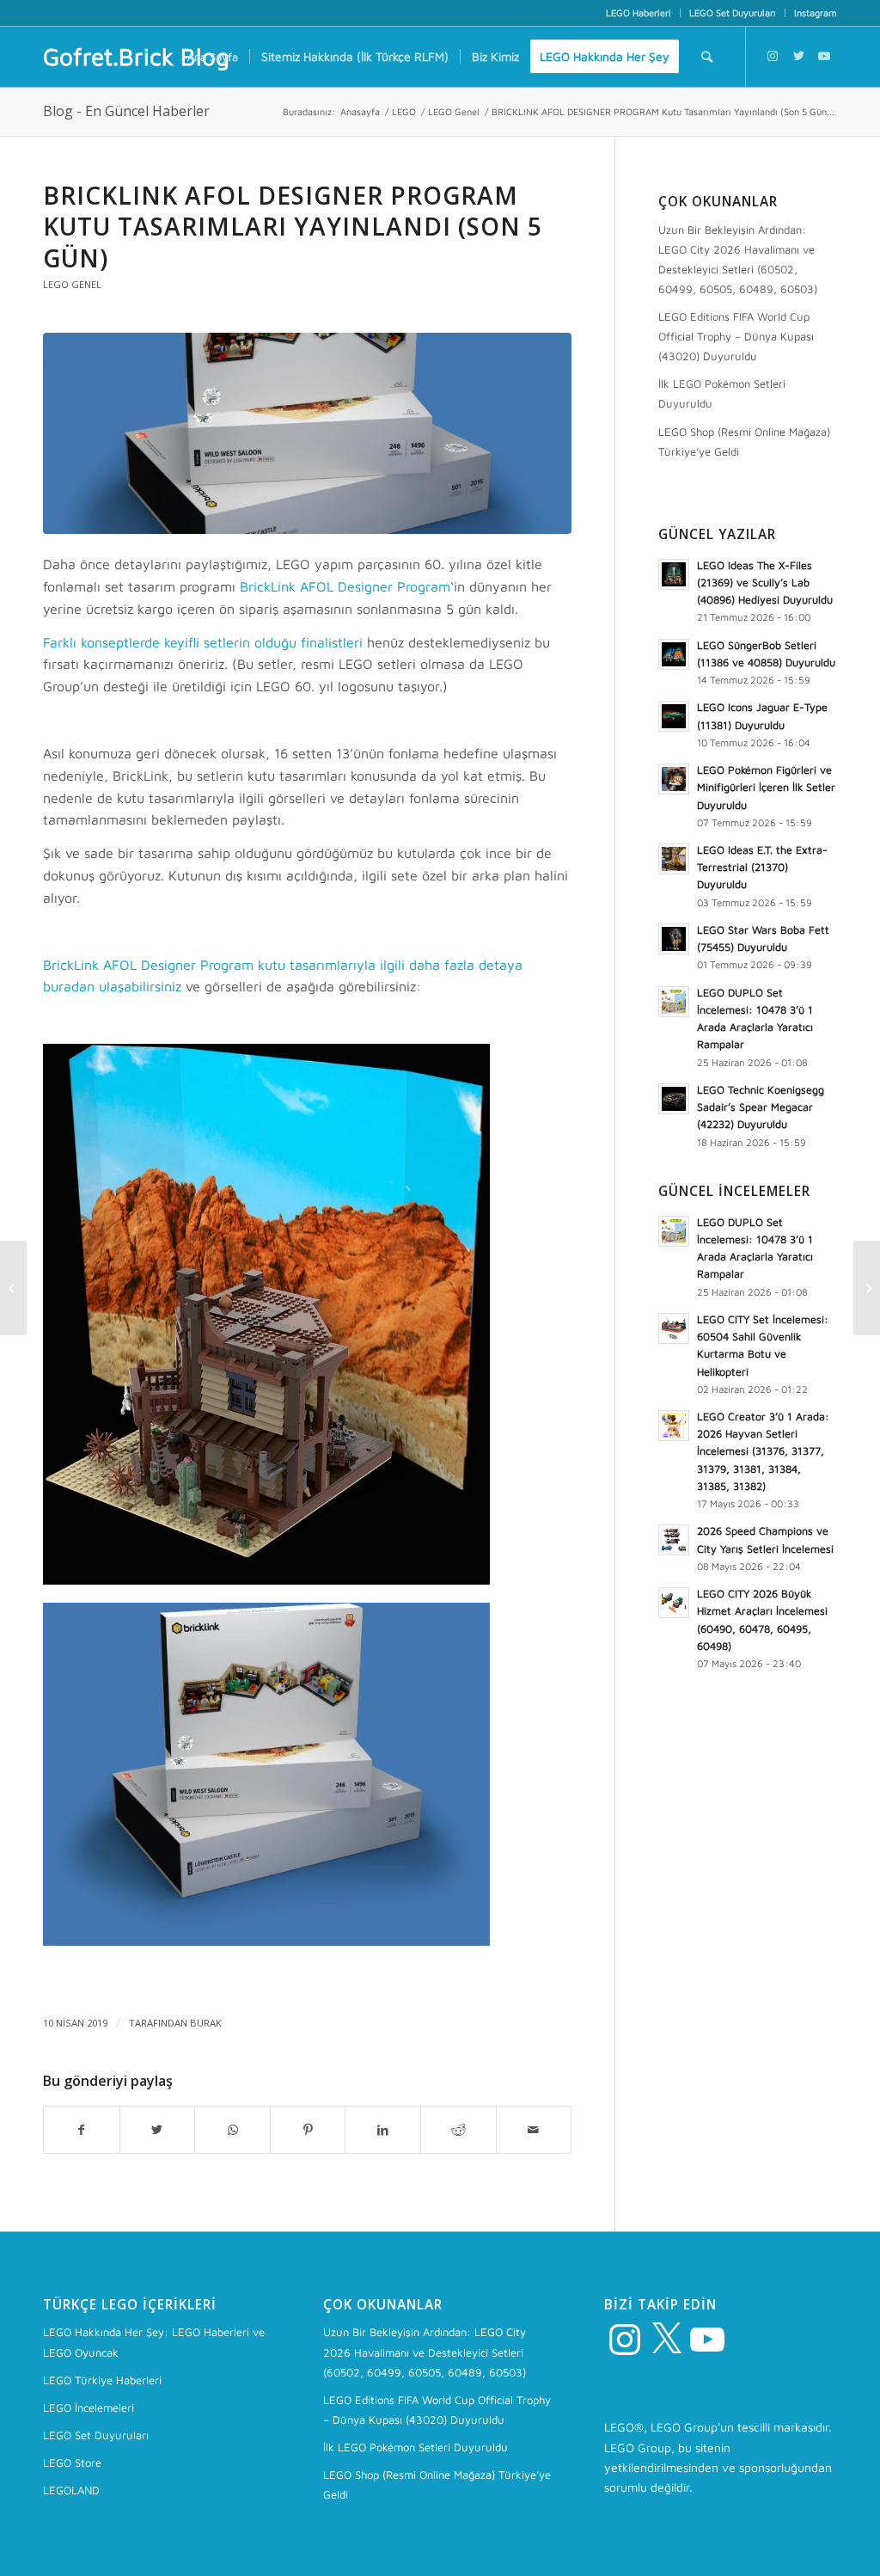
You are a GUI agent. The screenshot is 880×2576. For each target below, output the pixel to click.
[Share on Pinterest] (308, 2130)
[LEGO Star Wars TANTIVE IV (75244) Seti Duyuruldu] (867, 1288)
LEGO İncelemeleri (89, 2407)
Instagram (816, 12)
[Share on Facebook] (82, 2130)
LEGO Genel (72, 284)
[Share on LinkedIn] (383, 2130)
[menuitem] (639, 13)
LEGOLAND (71, 2490)
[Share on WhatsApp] (232, 2130)
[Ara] (707, 57)
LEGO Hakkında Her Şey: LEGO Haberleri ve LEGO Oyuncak (154, 2342)
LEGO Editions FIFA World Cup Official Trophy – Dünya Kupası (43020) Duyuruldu (736, 336)
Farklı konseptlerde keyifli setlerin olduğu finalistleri (203, 642)
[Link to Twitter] (798, 56)
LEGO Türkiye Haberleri (102, 2380)
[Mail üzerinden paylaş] (534, 2130)
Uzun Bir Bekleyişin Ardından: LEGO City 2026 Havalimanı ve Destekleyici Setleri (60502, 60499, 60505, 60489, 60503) (738, 259)
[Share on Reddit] (458, 2130)
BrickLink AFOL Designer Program (345, 586)
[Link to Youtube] (824, 56)
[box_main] (307, 433)
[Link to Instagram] (773, 56)
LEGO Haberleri (639, 12)
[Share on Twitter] (158, 2130)
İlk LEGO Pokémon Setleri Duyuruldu (722, 393)
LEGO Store (72, 2463)
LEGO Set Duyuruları (733, 12)
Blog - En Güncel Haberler (126, 111)
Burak (206, 2023)
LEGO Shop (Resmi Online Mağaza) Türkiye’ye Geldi (744, 442)
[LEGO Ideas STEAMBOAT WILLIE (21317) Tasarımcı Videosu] (13, 1288)
